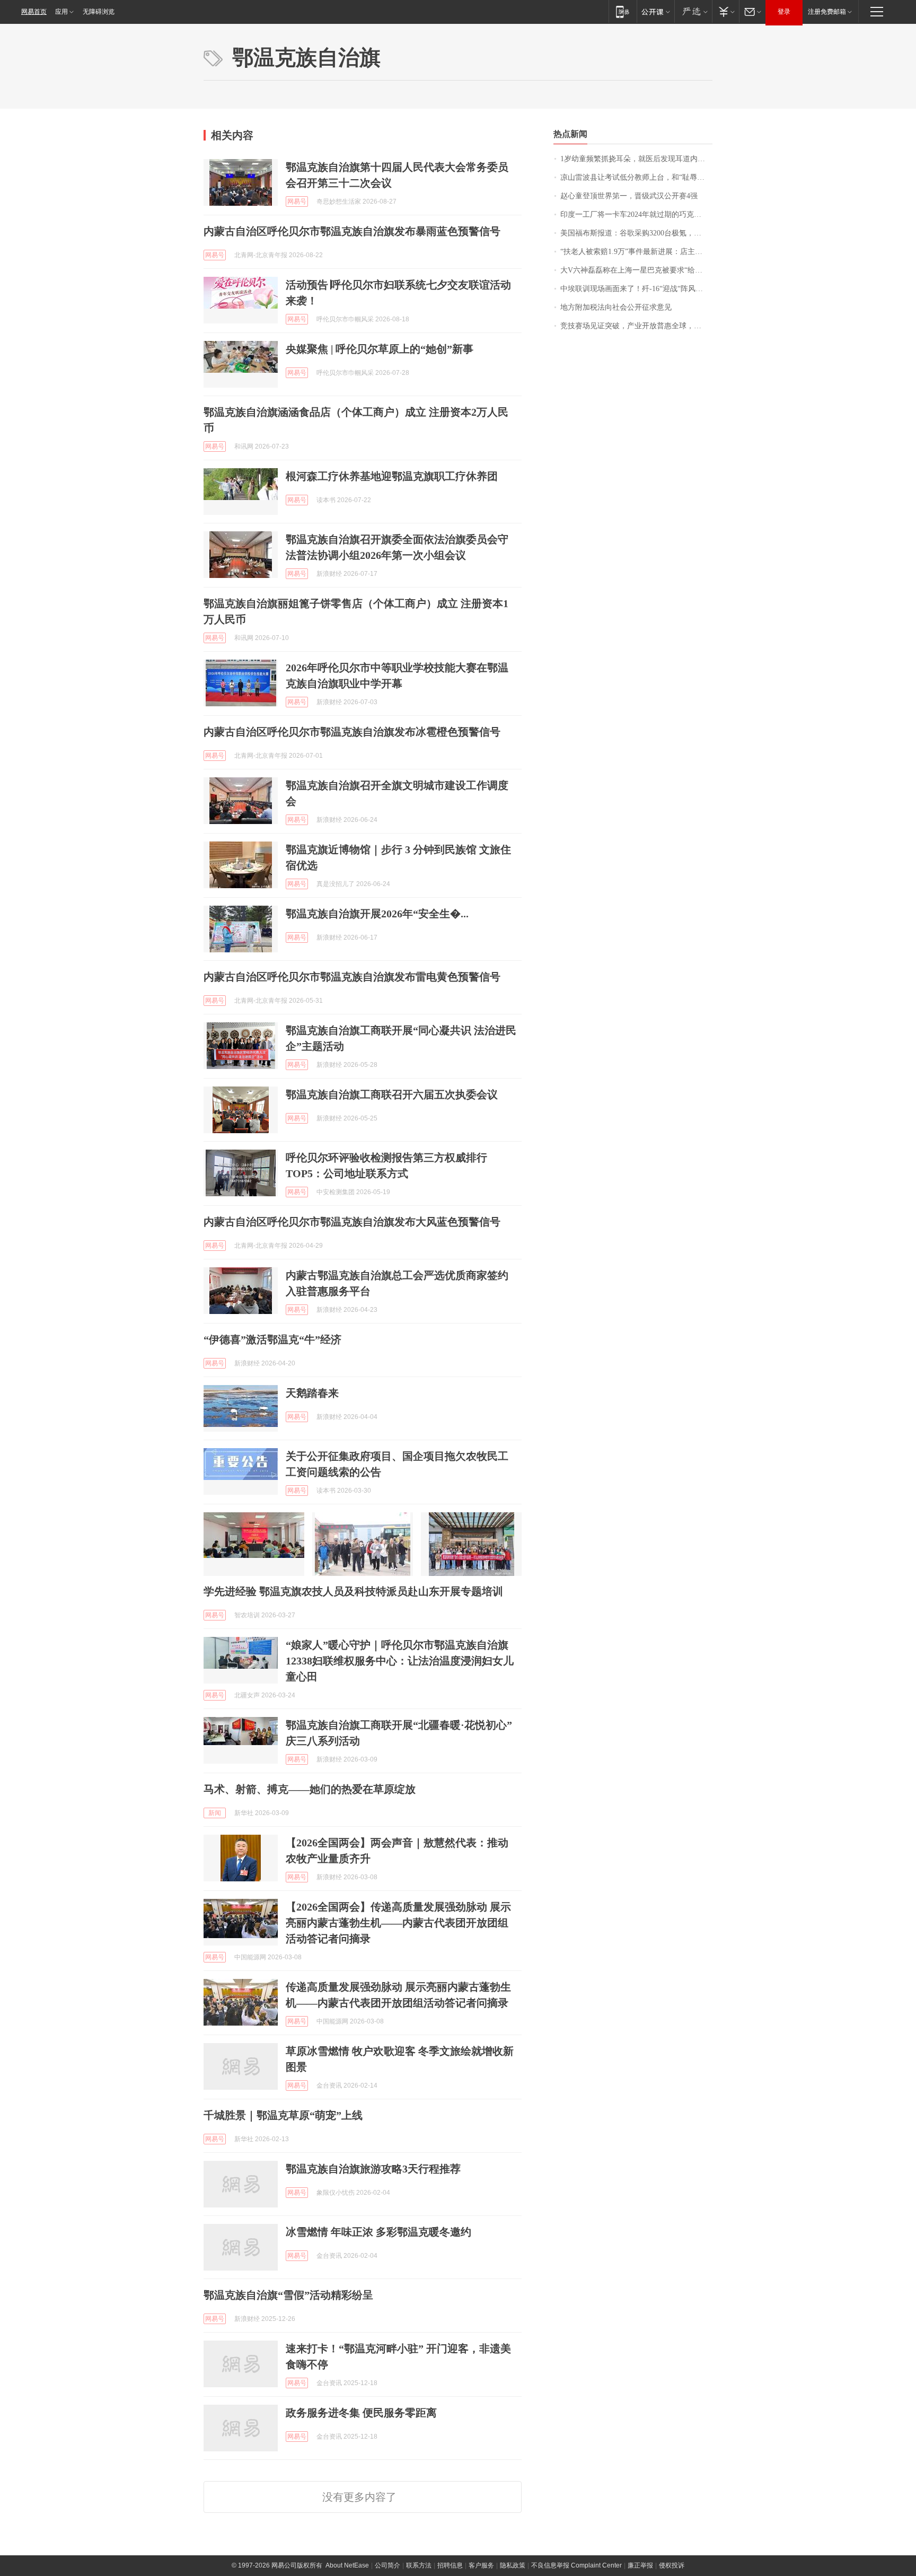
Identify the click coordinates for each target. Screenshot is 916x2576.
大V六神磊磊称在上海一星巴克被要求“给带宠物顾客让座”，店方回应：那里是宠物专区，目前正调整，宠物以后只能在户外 (636, 270)
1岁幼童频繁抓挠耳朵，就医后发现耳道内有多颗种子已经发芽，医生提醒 (636, 159)
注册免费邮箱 (827, 12)
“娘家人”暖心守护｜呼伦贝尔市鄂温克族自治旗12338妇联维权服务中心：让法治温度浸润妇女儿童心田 (400, 1661)
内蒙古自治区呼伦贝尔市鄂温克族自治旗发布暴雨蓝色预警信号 (352, 231)
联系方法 (419, 2565)
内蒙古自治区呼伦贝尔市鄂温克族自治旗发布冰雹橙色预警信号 (352, 732)
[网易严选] (693, 11)
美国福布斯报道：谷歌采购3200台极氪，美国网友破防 (636, 233)
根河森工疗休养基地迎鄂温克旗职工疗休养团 (392, 476)
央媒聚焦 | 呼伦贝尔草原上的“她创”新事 (380, 349)
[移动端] (623, 11)
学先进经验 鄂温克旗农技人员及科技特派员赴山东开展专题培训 (353, 1591)
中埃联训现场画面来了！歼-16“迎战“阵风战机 (635, 289)
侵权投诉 (672, 2565)
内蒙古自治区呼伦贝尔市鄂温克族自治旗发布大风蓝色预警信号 (352, 1222)
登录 (784, 12)
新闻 (215, 1813)
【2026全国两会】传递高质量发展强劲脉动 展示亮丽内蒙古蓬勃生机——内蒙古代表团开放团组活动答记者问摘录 (398, 1923)
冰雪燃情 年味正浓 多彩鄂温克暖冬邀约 (378, 2232)
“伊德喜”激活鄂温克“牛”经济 (272, 1339)
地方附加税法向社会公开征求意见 (616, 307)
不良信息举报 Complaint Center (576, 2565)
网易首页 (34, 12)
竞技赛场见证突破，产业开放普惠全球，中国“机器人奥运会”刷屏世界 (636, 326)
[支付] (725, 11)
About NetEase (347, 2565)
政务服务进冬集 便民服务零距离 (361, 2413)
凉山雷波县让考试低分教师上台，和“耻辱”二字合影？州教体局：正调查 (636, 177)
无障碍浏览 (99, 12)
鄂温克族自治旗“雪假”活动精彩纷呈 (288, 2295)
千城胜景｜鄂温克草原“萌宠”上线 (283, 2115)
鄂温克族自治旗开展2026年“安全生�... (377, 914)
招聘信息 (450, 2565)
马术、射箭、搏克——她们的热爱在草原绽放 (310, 1789)
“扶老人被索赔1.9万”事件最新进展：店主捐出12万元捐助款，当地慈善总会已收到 (636, 252)
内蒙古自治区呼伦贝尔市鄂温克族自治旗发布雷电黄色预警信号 (352, 977)
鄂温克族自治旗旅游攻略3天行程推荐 (373, 2169)
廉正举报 (640, 2565)
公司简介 (387, 2565)
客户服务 (481, 2565)
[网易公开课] (655, 11)
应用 (61, 12)
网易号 (297, 201)
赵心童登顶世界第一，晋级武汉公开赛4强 (629, 196)
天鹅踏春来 (312, 1393)
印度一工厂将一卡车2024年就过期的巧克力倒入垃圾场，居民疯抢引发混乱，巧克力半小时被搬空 (636, 214)
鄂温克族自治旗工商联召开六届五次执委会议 (392, 1094)
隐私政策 (513, 2565)
